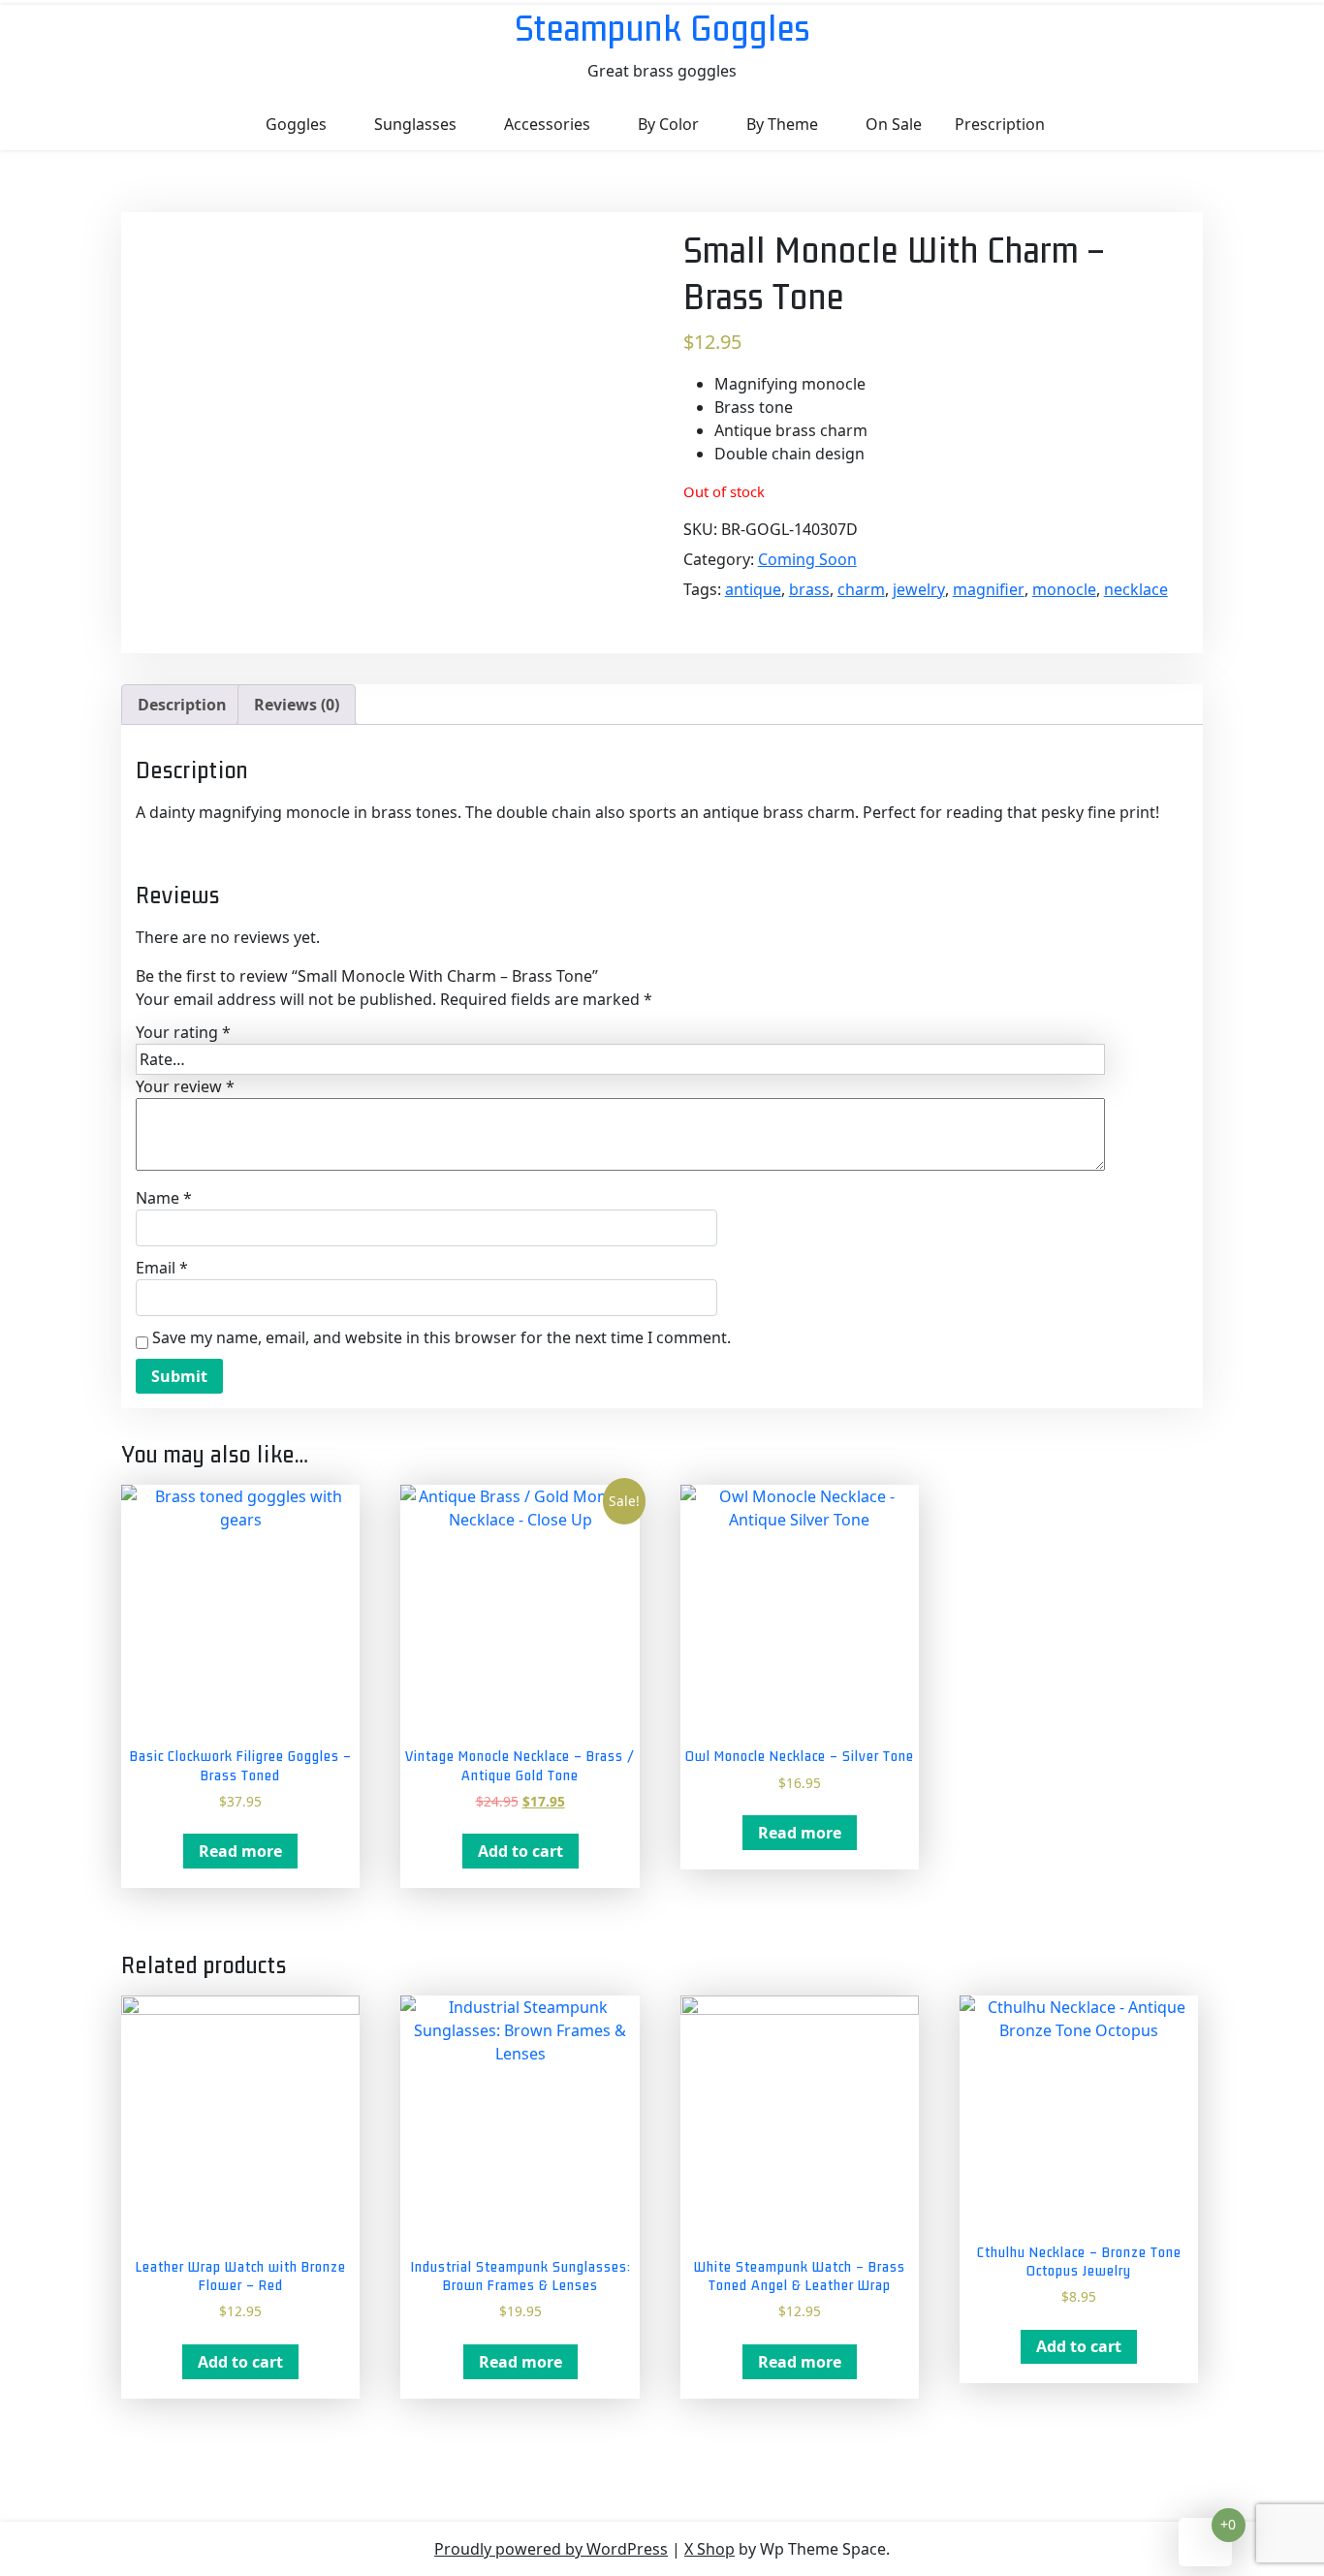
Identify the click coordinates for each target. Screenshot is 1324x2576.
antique (753, 589)
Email (162, 1268)
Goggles (296, 124)
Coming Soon (807, 559)
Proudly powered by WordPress (551, 2549)
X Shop (709, 2549)
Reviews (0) (297, 705)
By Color (668, 124)
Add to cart (520, 1851)
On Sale (894, 124)
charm (861, 589)
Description (182, 705)
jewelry (919, 589)
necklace (1136, 589)
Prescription (1000, 124)
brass (809, 589)
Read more (240, 1851)
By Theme (782, 124)
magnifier (989, 589)
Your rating (183, 1032)
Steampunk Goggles (662, 28)
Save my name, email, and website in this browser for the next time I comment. (441, 1337)
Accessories (547, 124)
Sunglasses (415, 124)
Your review (185, 1086)
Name (164, 1198)
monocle (1064, 589)
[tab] (182, 705)
